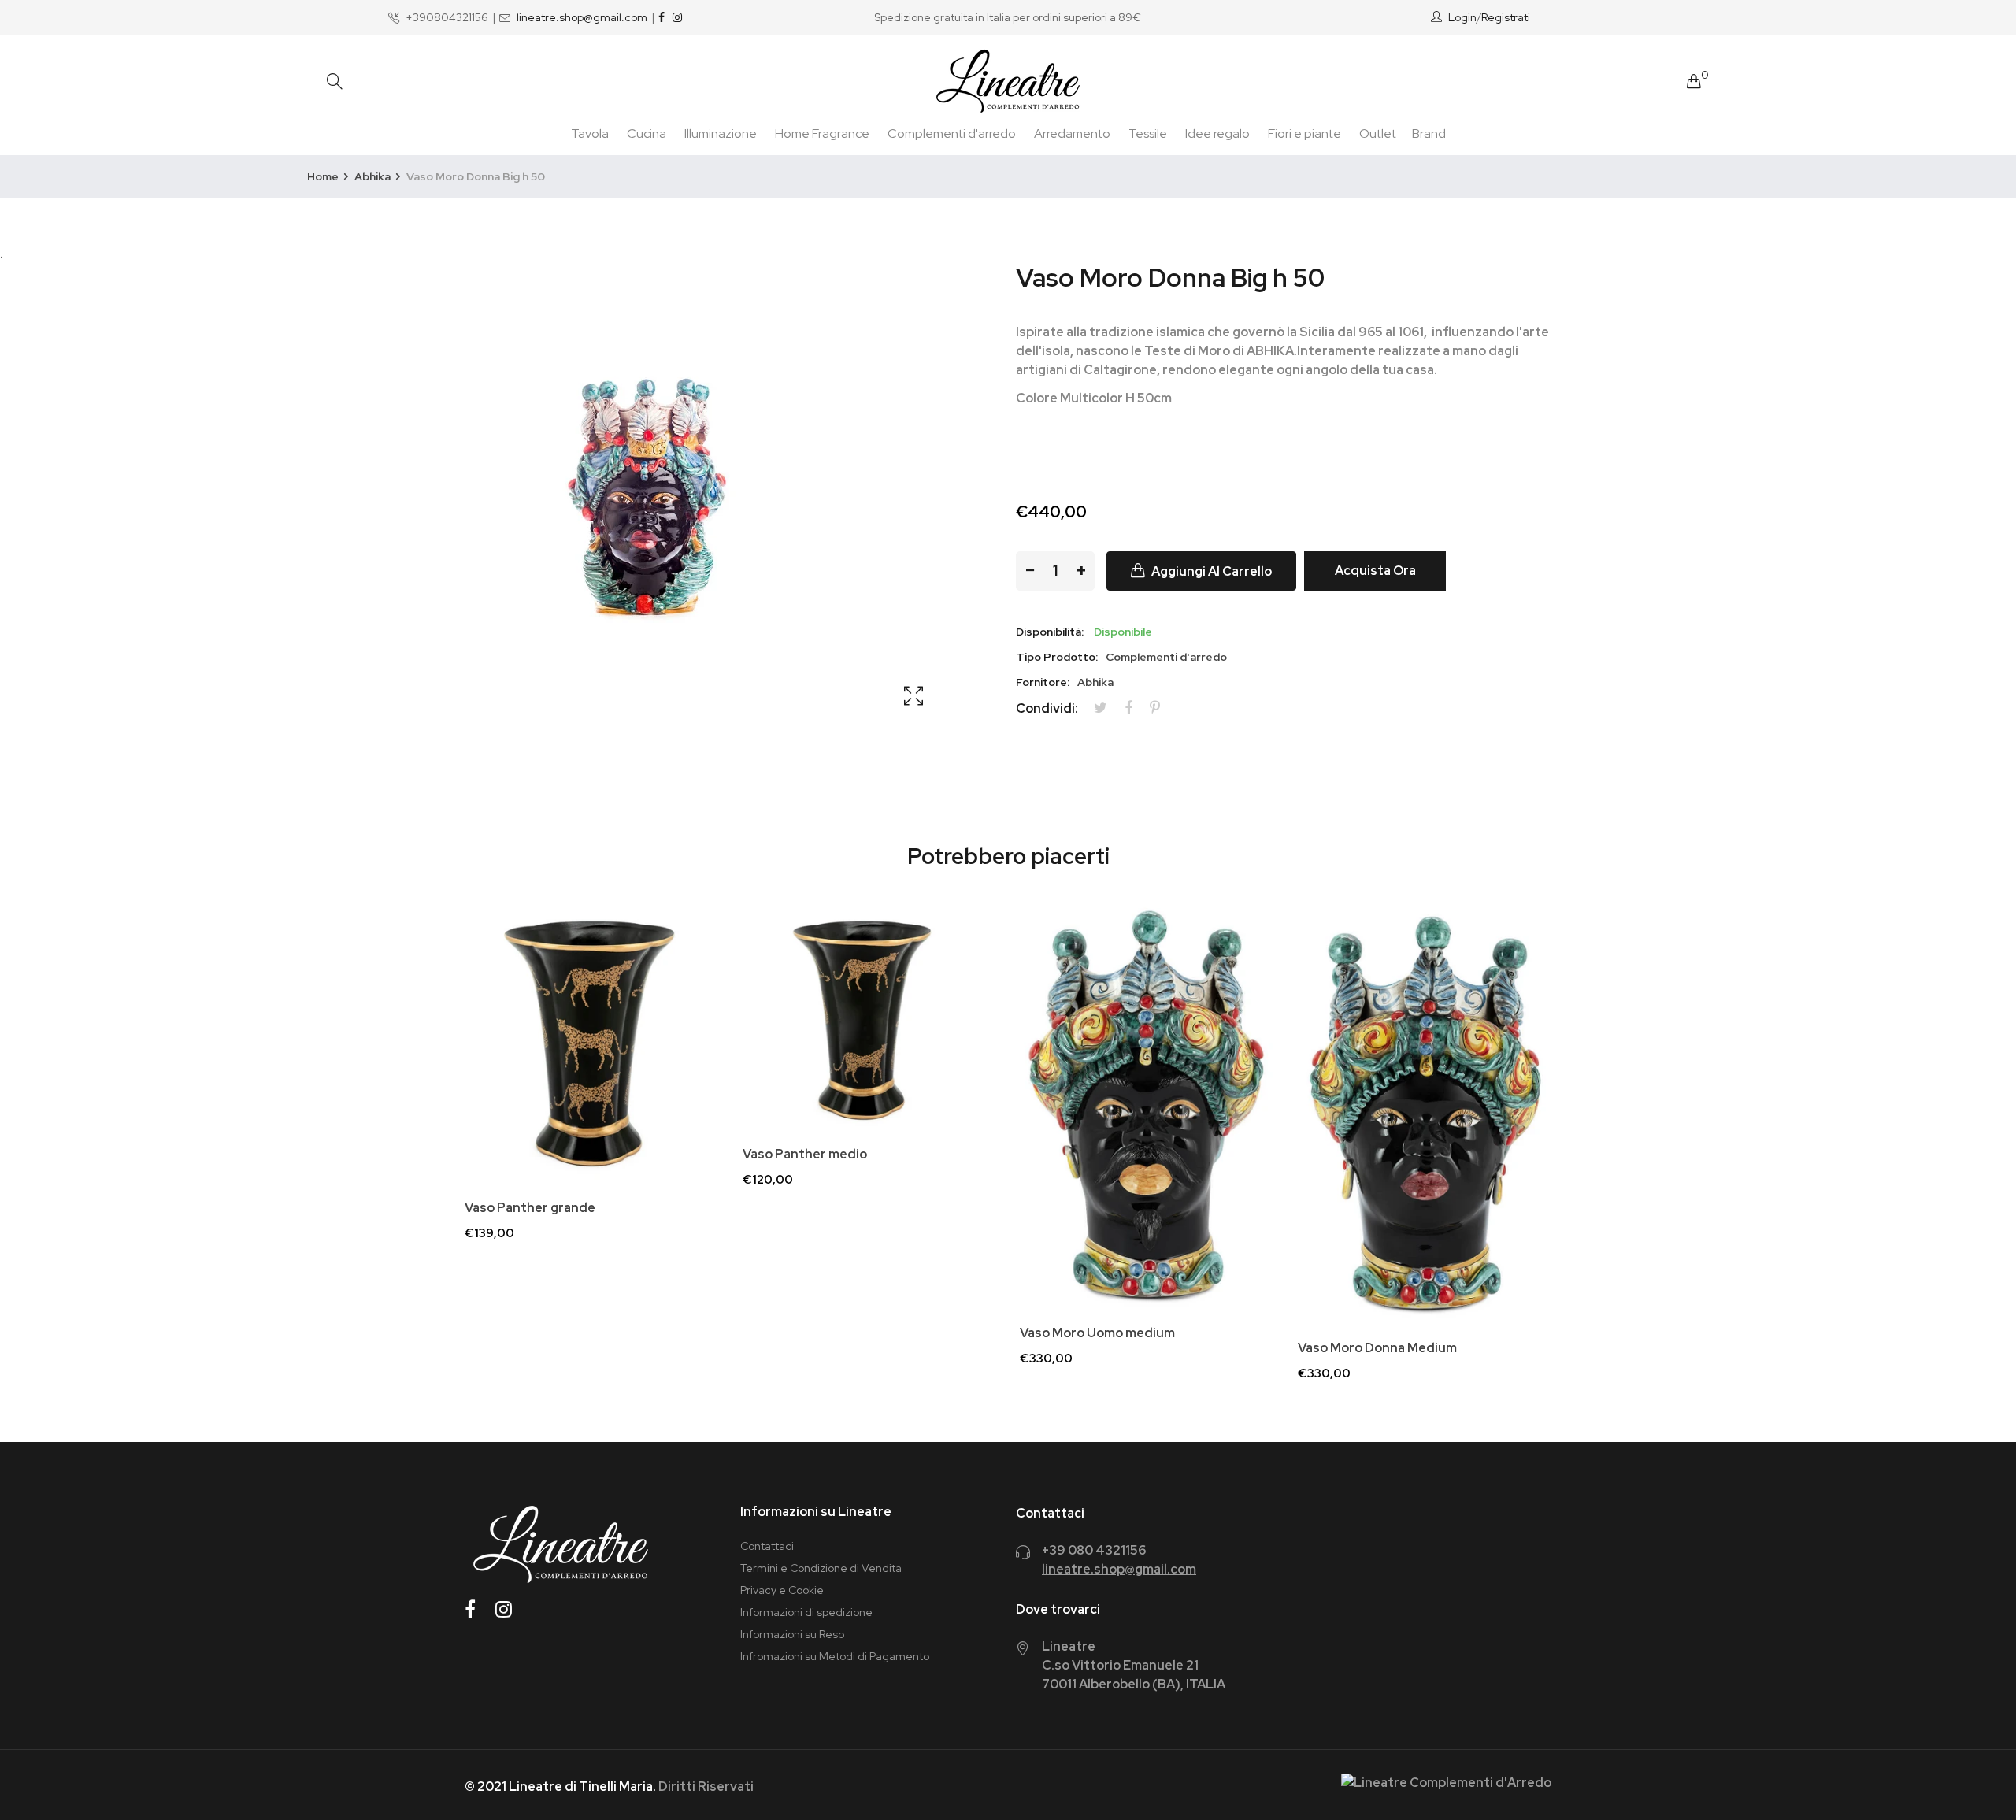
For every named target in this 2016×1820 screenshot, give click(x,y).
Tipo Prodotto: (1057, 657)
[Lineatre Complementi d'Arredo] (1008, 81)
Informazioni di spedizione (806, 1612)
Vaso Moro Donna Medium (1377, 1348)
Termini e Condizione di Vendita (821, 1568)
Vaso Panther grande (530, 1208)
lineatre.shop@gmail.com (582, 17)
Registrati (1506, 17)
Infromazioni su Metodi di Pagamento (835, 1656)
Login (1462, 17)
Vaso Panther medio (805, 1155)
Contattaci (767, 1546)
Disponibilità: (1050, 632)
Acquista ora (1375, 571)
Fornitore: (1043, 682)
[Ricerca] (335, 82)
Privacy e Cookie (782, 1590)
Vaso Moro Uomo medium (1097, 1333)
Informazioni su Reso (792, 1634)
